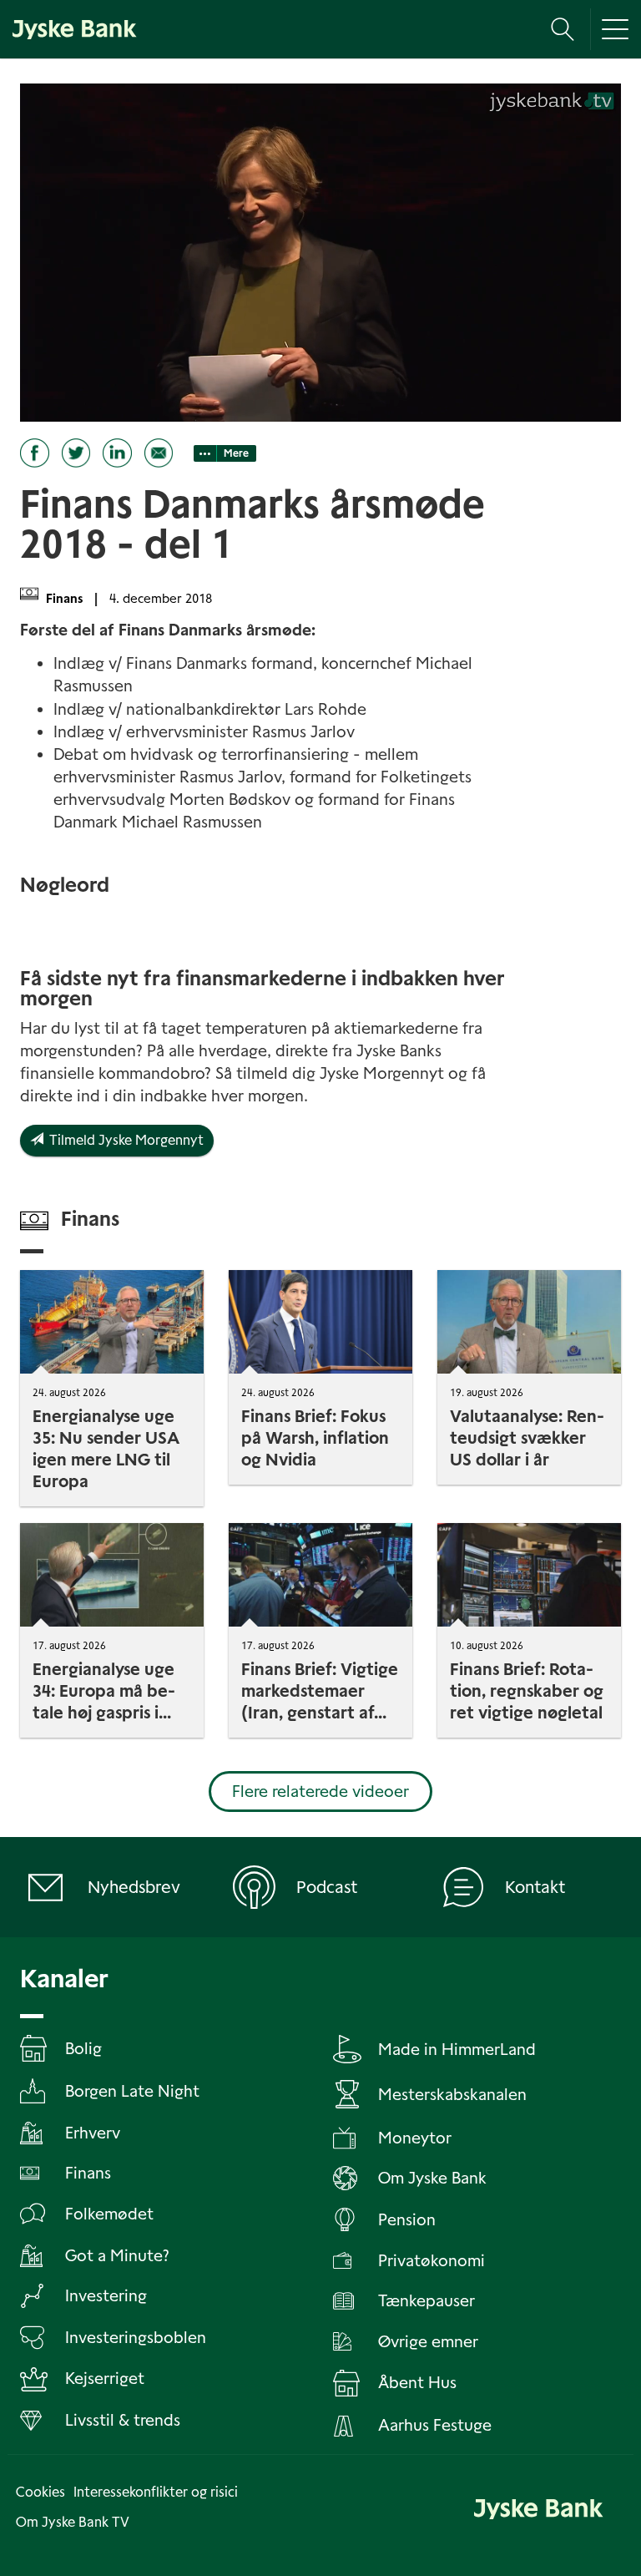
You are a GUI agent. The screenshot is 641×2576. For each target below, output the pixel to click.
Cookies (40, 2492)
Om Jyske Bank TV (73, 2522)
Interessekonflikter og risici (156, 2492)
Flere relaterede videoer (320, 1792)
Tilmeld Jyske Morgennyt (124, 1140)
